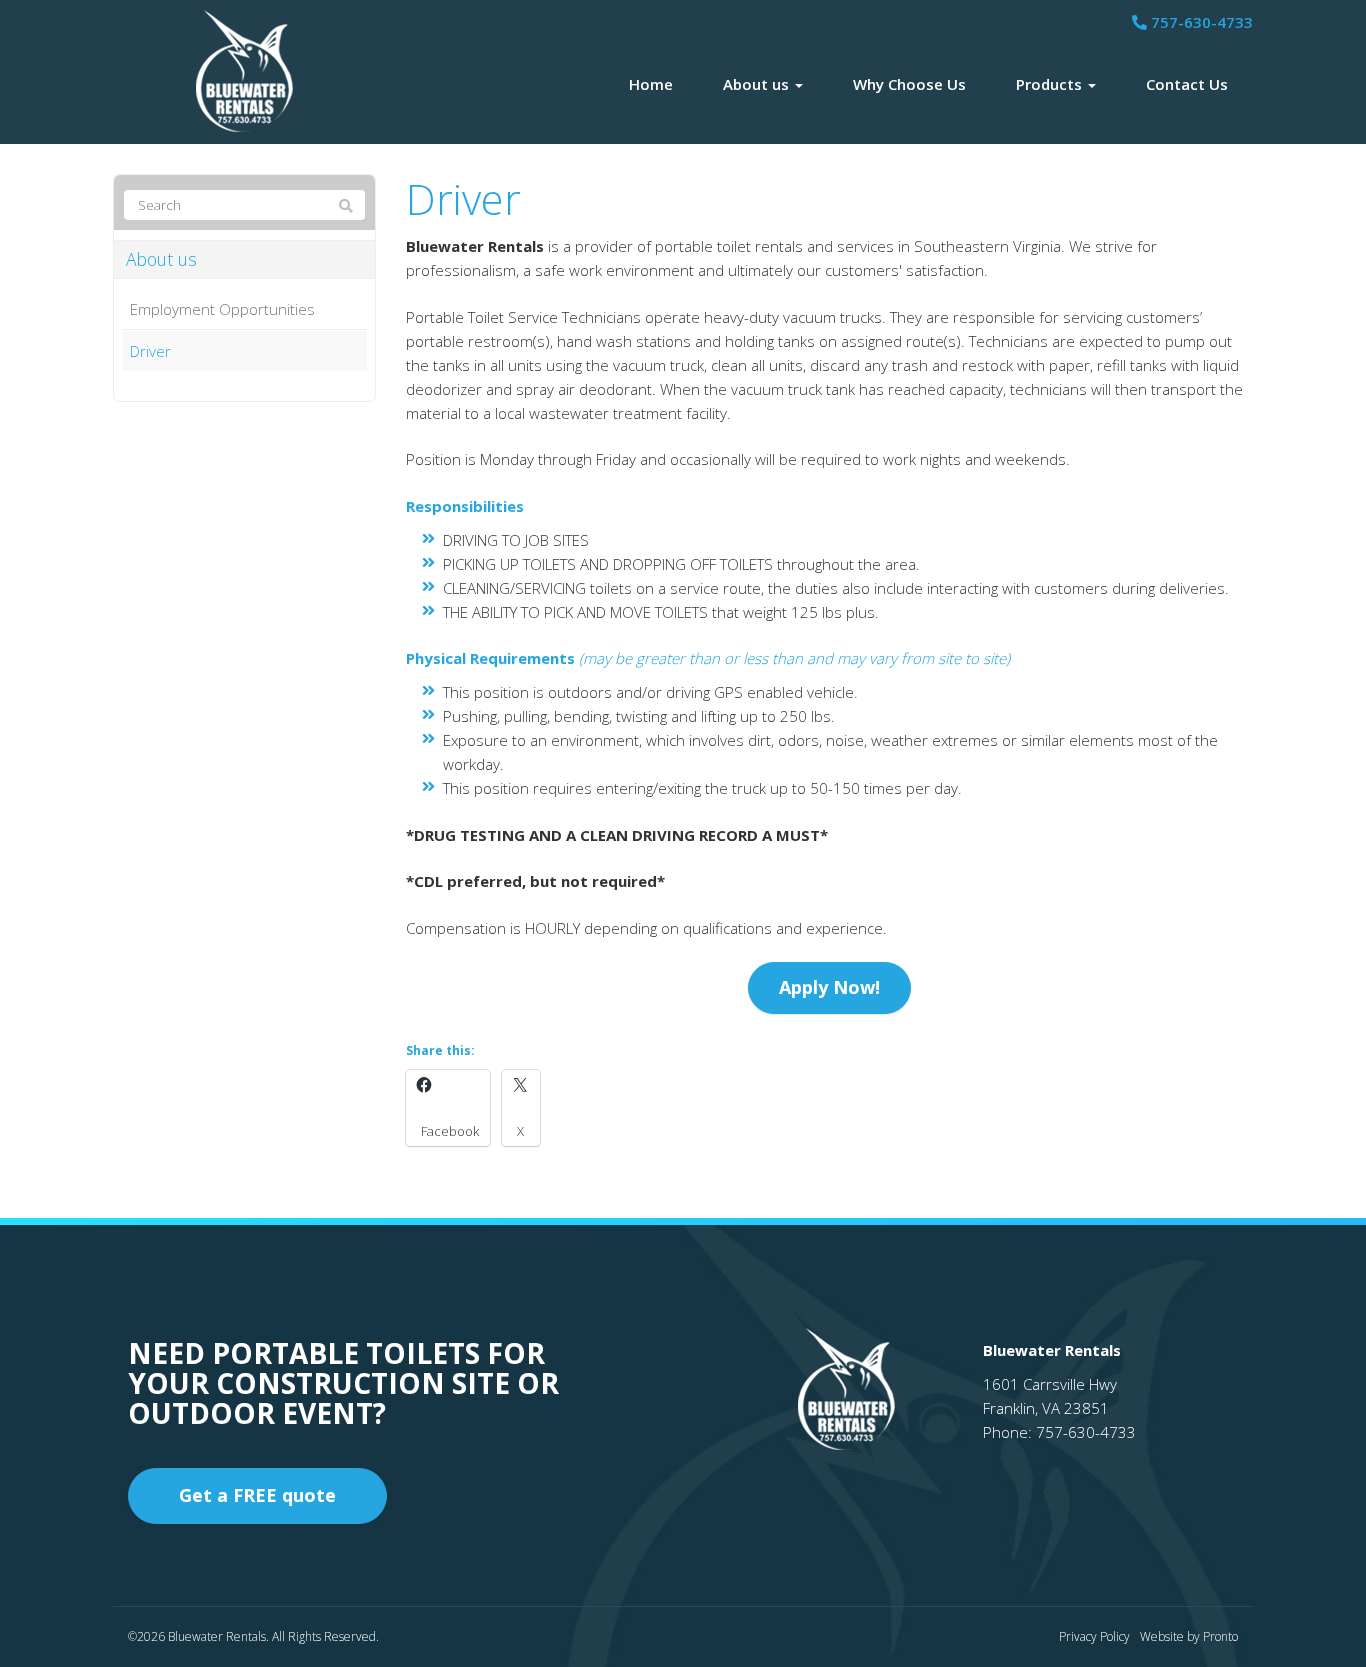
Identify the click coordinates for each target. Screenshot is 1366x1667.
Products (1051, 84)
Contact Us (1187, 84)
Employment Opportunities (222, 309)
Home (651, 84)
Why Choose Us (909, 84)
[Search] (346, 206)
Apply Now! (829, 987)
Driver (150, 351)
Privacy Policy (1094, 1636)
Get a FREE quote (257, 1495)
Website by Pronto (1189, 1636)
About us (758, 84)
